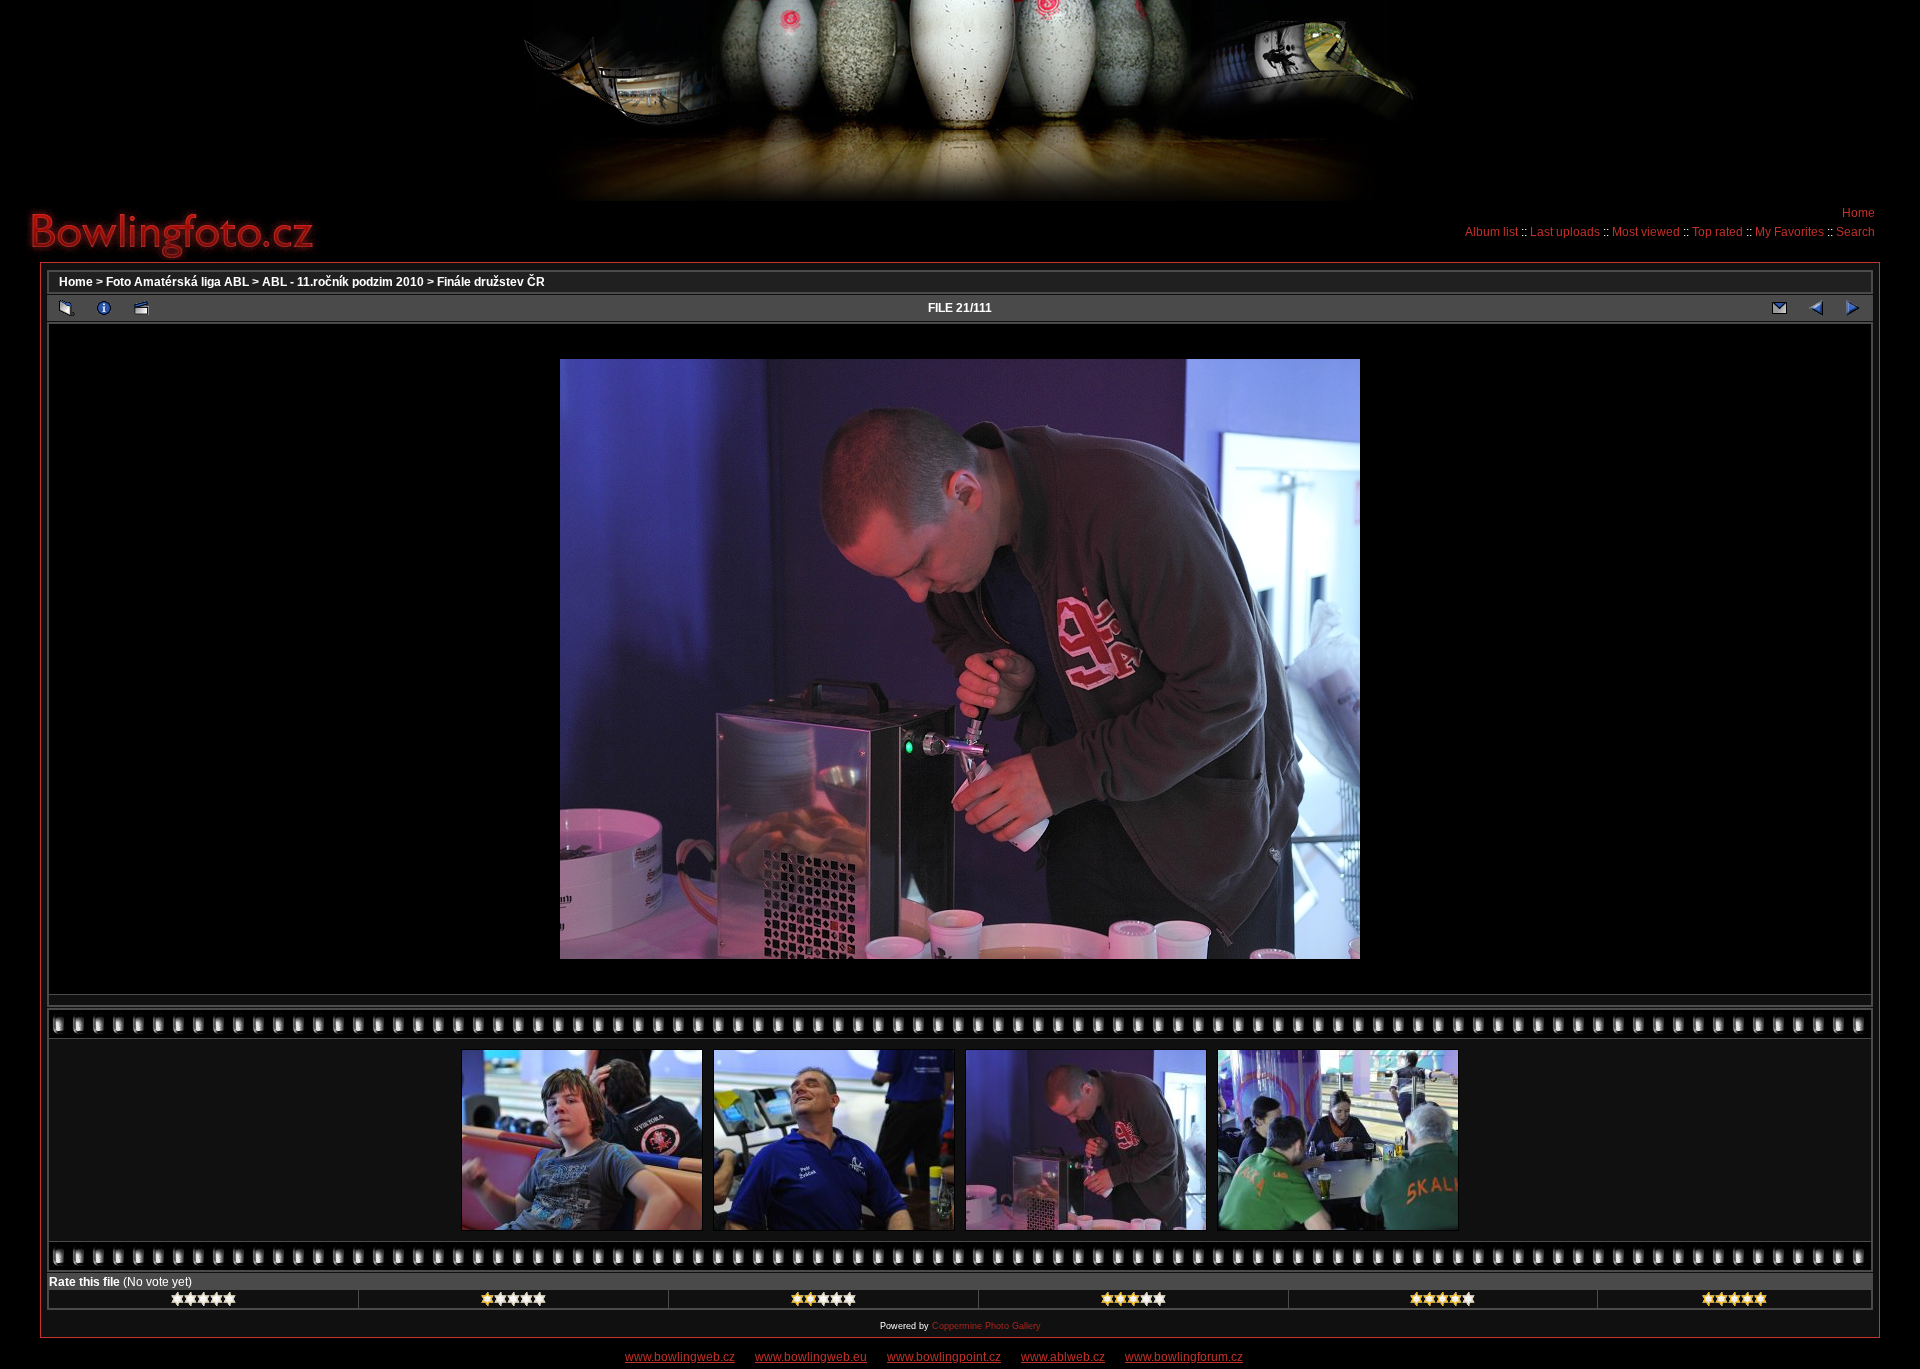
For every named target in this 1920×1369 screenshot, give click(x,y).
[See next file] (1853, 308)
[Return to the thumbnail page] (67, 308)
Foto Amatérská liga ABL (177, 282)
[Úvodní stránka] (180, 231)
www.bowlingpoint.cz (944, 1357)
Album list (1491, 232)
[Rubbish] (203, 1302)
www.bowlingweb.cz (680, 1357)
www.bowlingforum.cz (1184, 1357)
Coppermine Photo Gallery (986, 1326)
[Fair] (823, 1302)
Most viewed (1646, 232)
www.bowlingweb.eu (811, 1357)
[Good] (1133, 1302)
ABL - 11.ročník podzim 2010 (343, 282)
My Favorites (1789, 232)
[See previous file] (1816, 308)
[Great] (1734, 1302)
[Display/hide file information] (104, 308)
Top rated (1717, 232)
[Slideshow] (141, 308)
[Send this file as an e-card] (1779, 308)
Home (1858, 213)
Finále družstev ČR (491, 282)
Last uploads (1565, 232)
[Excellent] (1442, 1302)
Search (1855, 232)
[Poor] (513, 1302)
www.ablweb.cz (1063, 1357)
